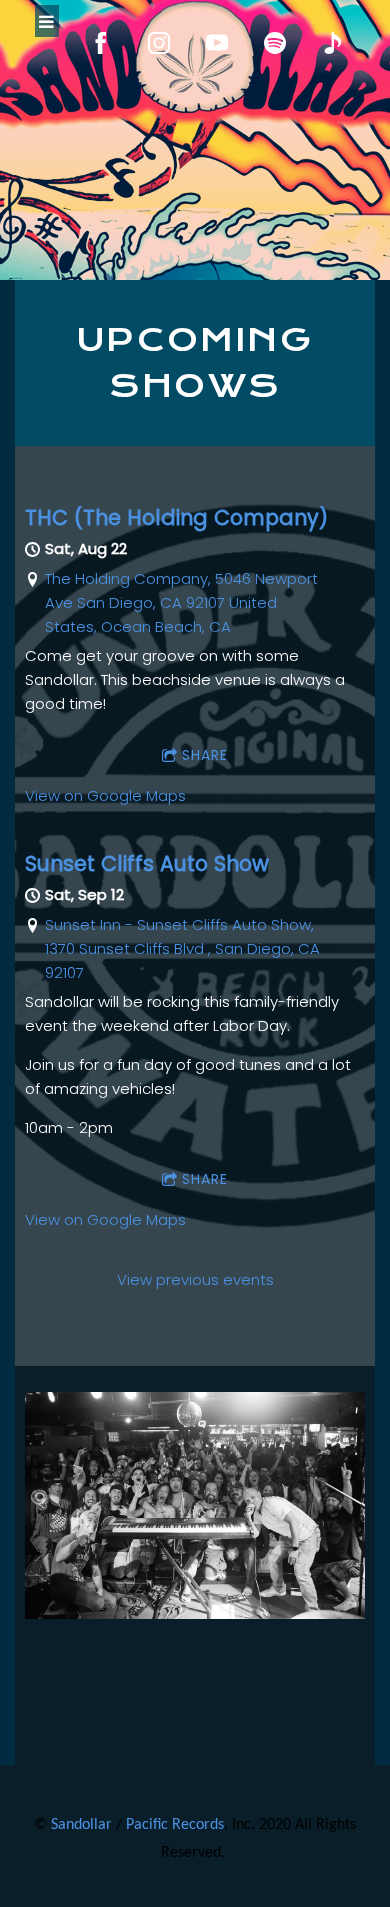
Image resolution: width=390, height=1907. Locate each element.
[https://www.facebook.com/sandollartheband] (101, 43)
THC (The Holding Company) (176, 517)
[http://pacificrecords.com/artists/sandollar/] (333, 43)
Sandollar (81, 1825)
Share (205, 755)
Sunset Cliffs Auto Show (147, 863)
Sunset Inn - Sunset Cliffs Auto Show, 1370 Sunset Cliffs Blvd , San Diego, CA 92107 (182, 948)
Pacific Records (175, 1825)
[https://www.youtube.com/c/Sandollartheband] (217, 43)
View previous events (195, 1279)
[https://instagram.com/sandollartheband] (159, 43)
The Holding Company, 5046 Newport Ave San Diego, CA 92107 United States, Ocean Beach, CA (181, 602)
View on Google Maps (105, 795)
